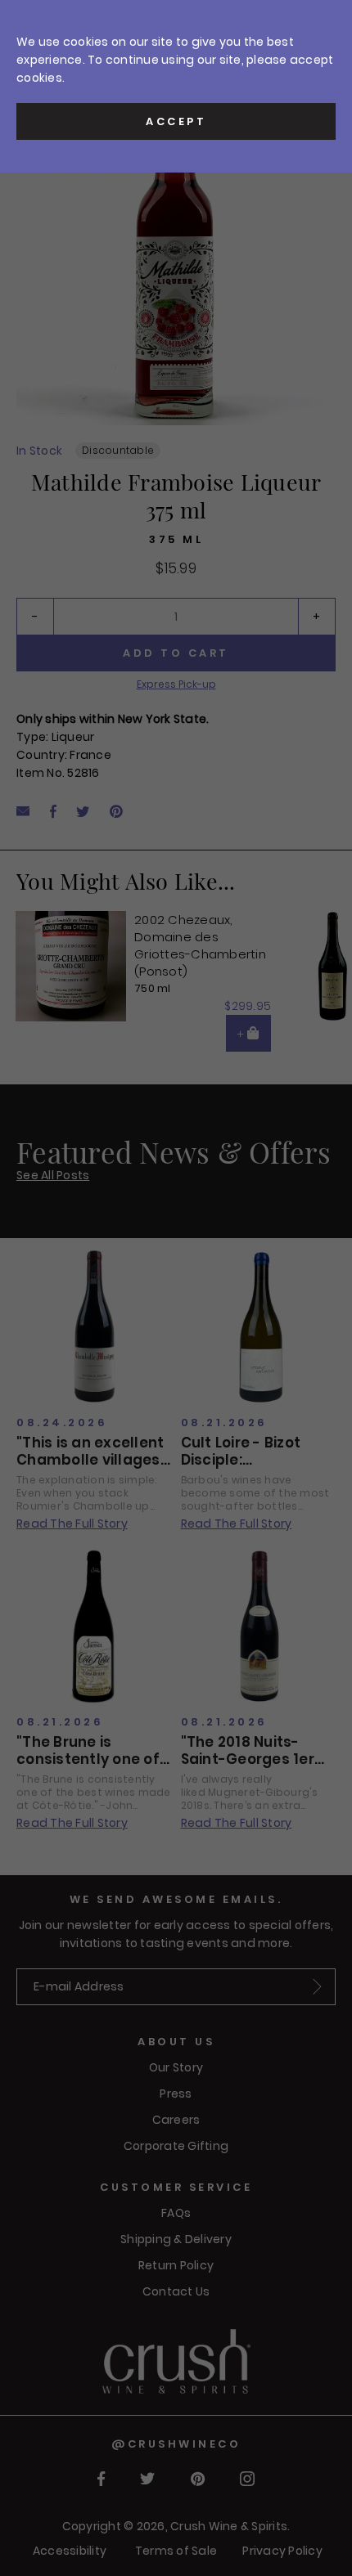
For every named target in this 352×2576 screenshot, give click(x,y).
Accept (176, 121)
